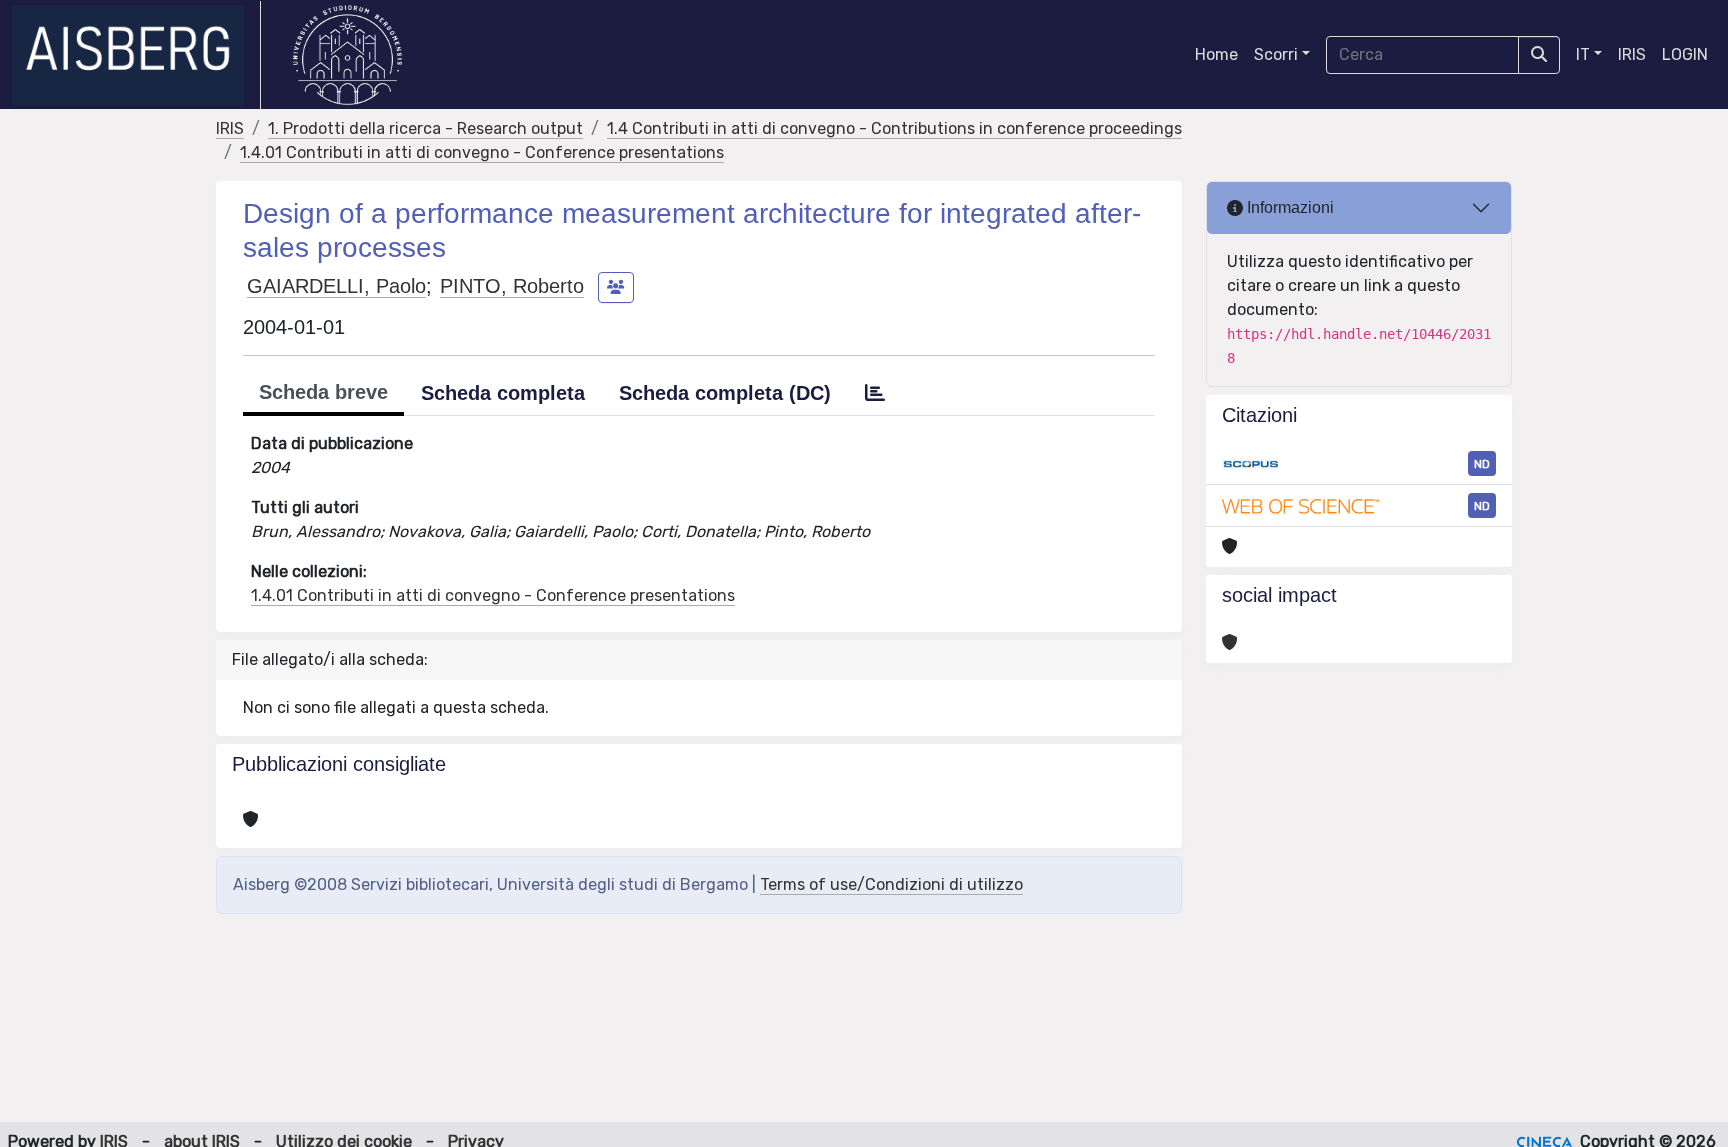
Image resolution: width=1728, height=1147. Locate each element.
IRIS (1632, 54)
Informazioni (1288, 207)
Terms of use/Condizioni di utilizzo (891, 884)
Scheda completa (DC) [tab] (725, 393)
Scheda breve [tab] (323, 392)
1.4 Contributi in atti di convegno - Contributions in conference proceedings (894, 128)
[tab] (875, 393)
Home (1216, 54)
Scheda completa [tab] (503, 393)
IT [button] (1583, 54)
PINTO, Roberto (512, 286)
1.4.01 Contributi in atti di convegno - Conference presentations (482, 152)
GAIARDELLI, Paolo (336, 286)
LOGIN (1685, 54)
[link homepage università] (347, 55)
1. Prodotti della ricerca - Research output (425, 128)
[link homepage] (136, 55)
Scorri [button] (1276, 54)
